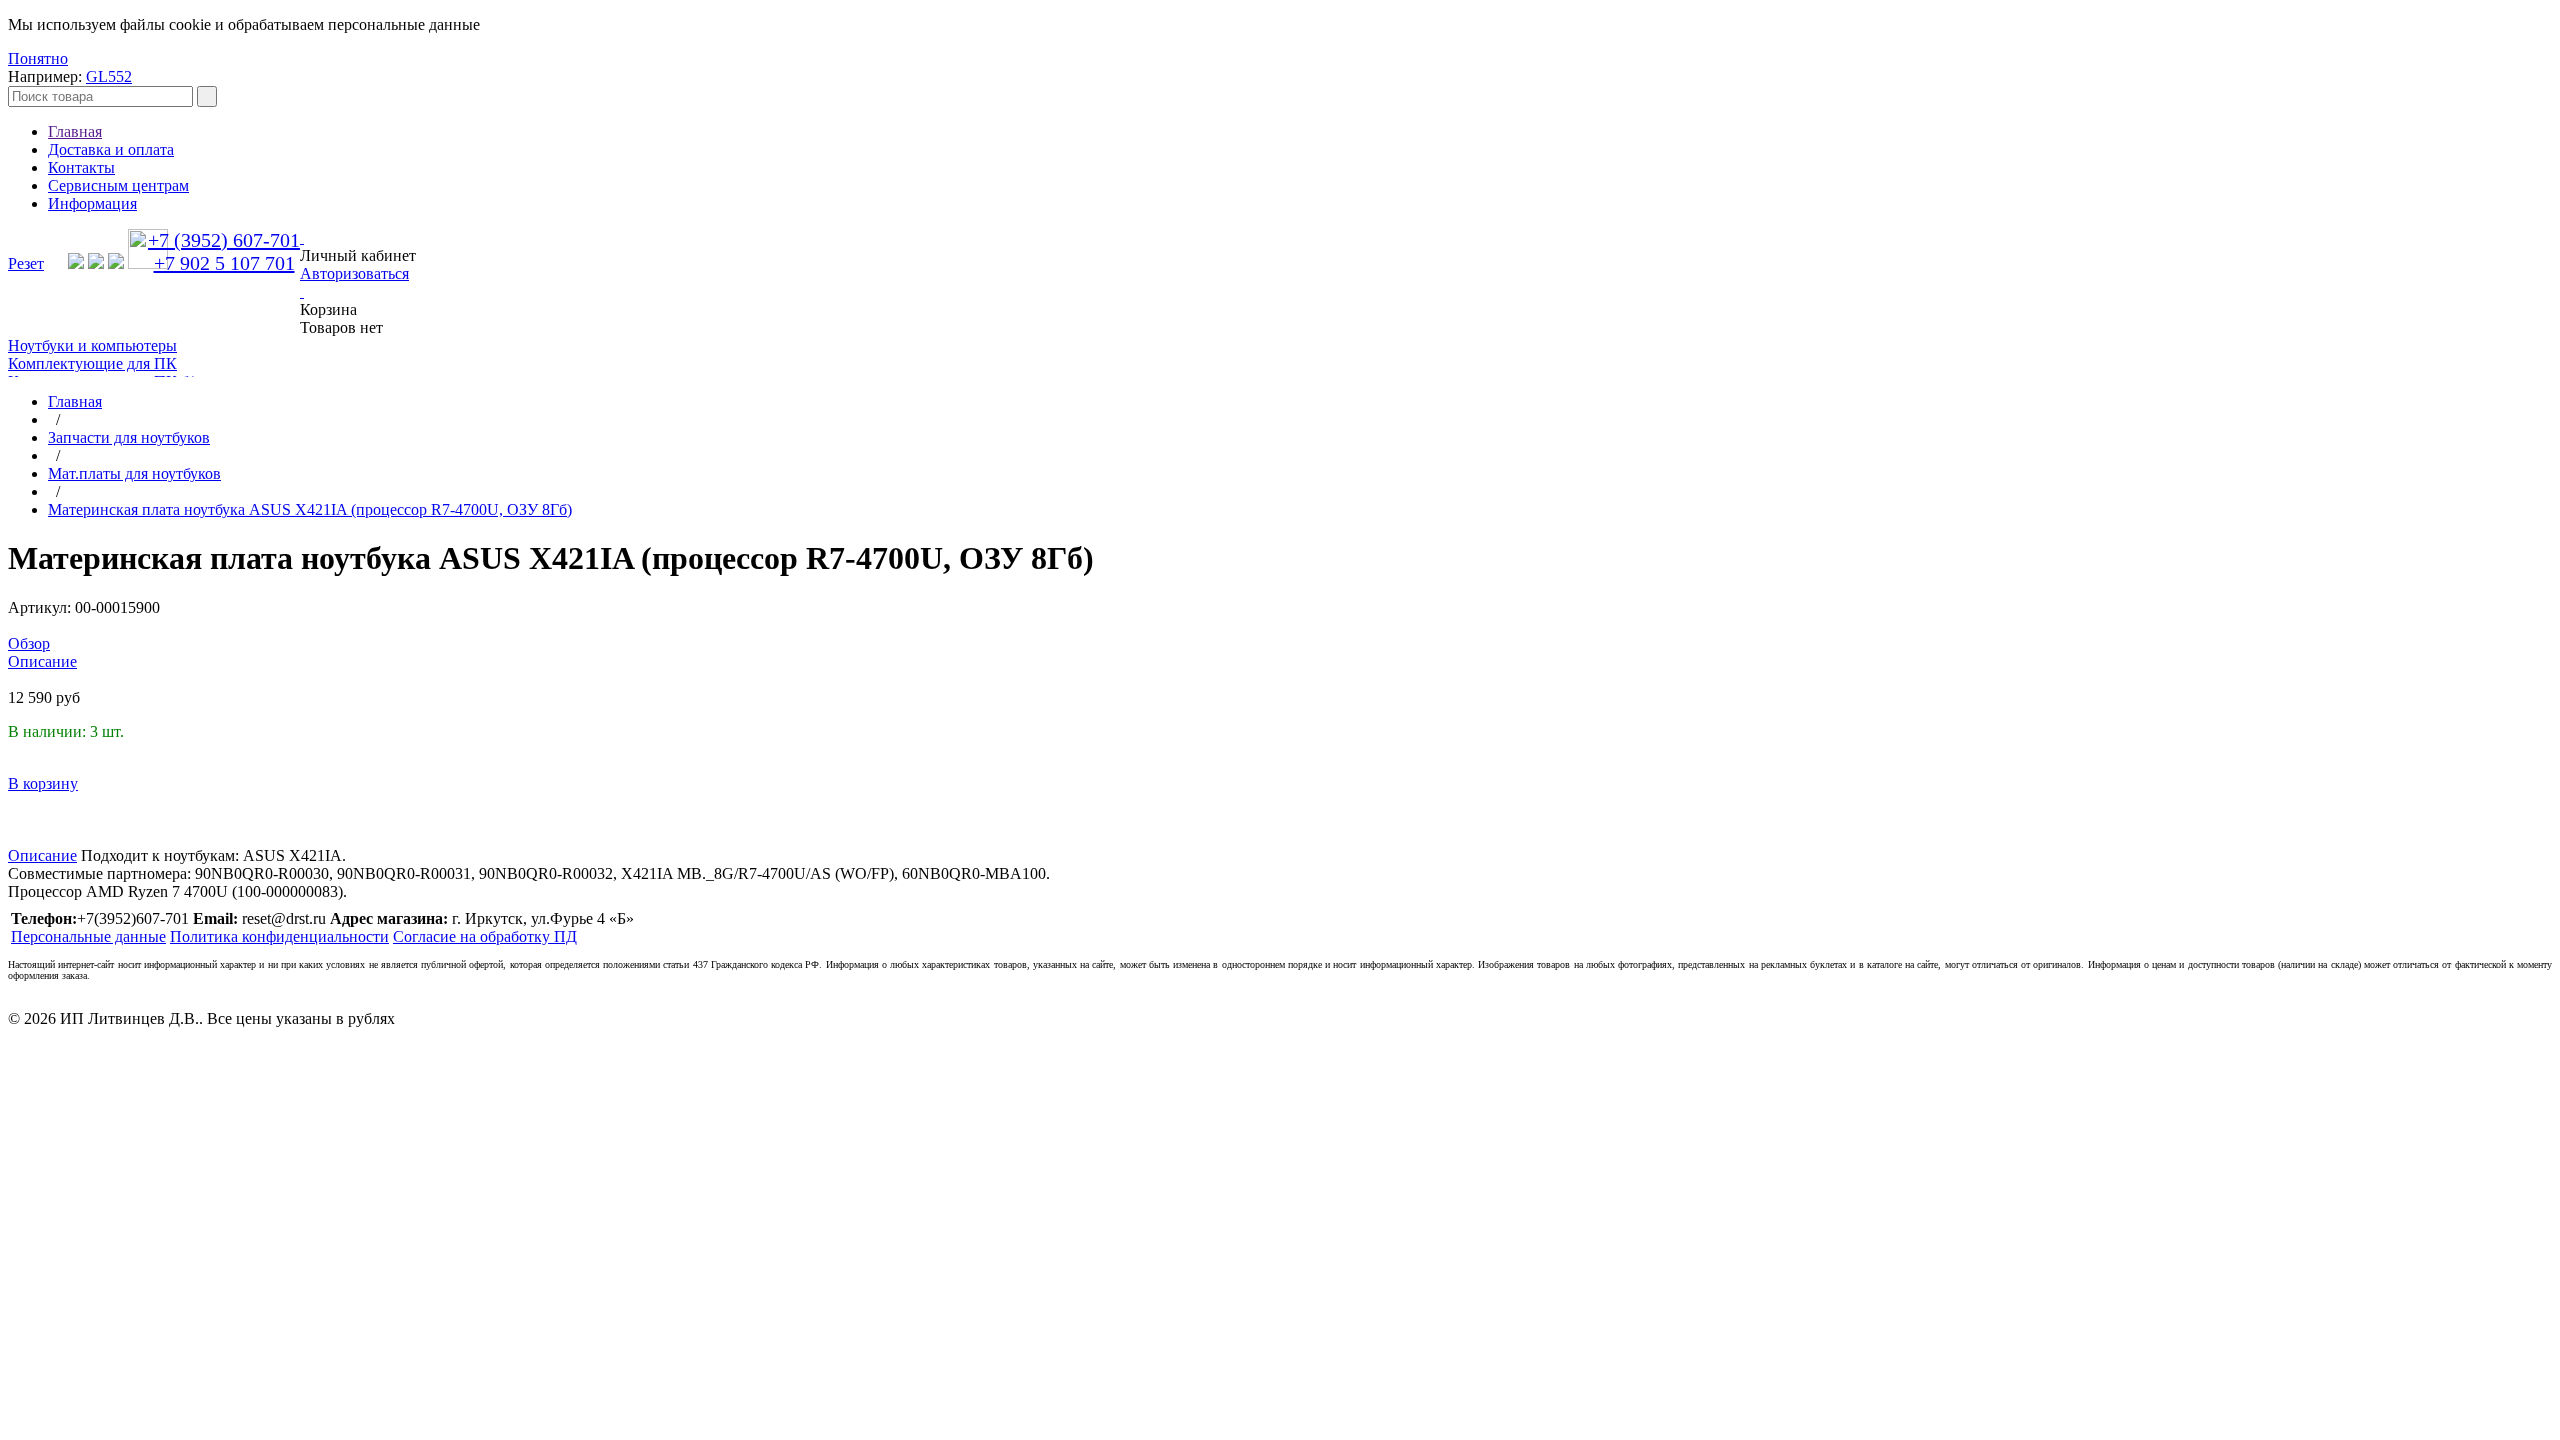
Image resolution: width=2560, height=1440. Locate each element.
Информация (92, 203)
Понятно (38, 58)
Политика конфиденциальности (279, 936)
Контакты (81, 167)
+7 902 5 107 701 (224, 263)
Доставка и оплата (111, 149)
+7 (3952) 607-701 (224, 240)
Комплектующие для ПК (92, 363)
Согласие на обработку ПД (485, 936)
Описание (42, 855)
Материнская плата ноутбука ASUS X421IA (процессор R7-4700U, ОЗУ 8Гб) (310, 509)
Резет (26, 263)
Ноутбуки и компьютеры (92, 345)
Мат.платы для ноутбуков (134, 473)
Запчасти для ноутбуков (129, 437)
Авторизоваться (354, 273)
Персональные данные (88, 936)
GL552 (109, 76)
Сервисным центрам (118, 185)
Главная (75, 131)
